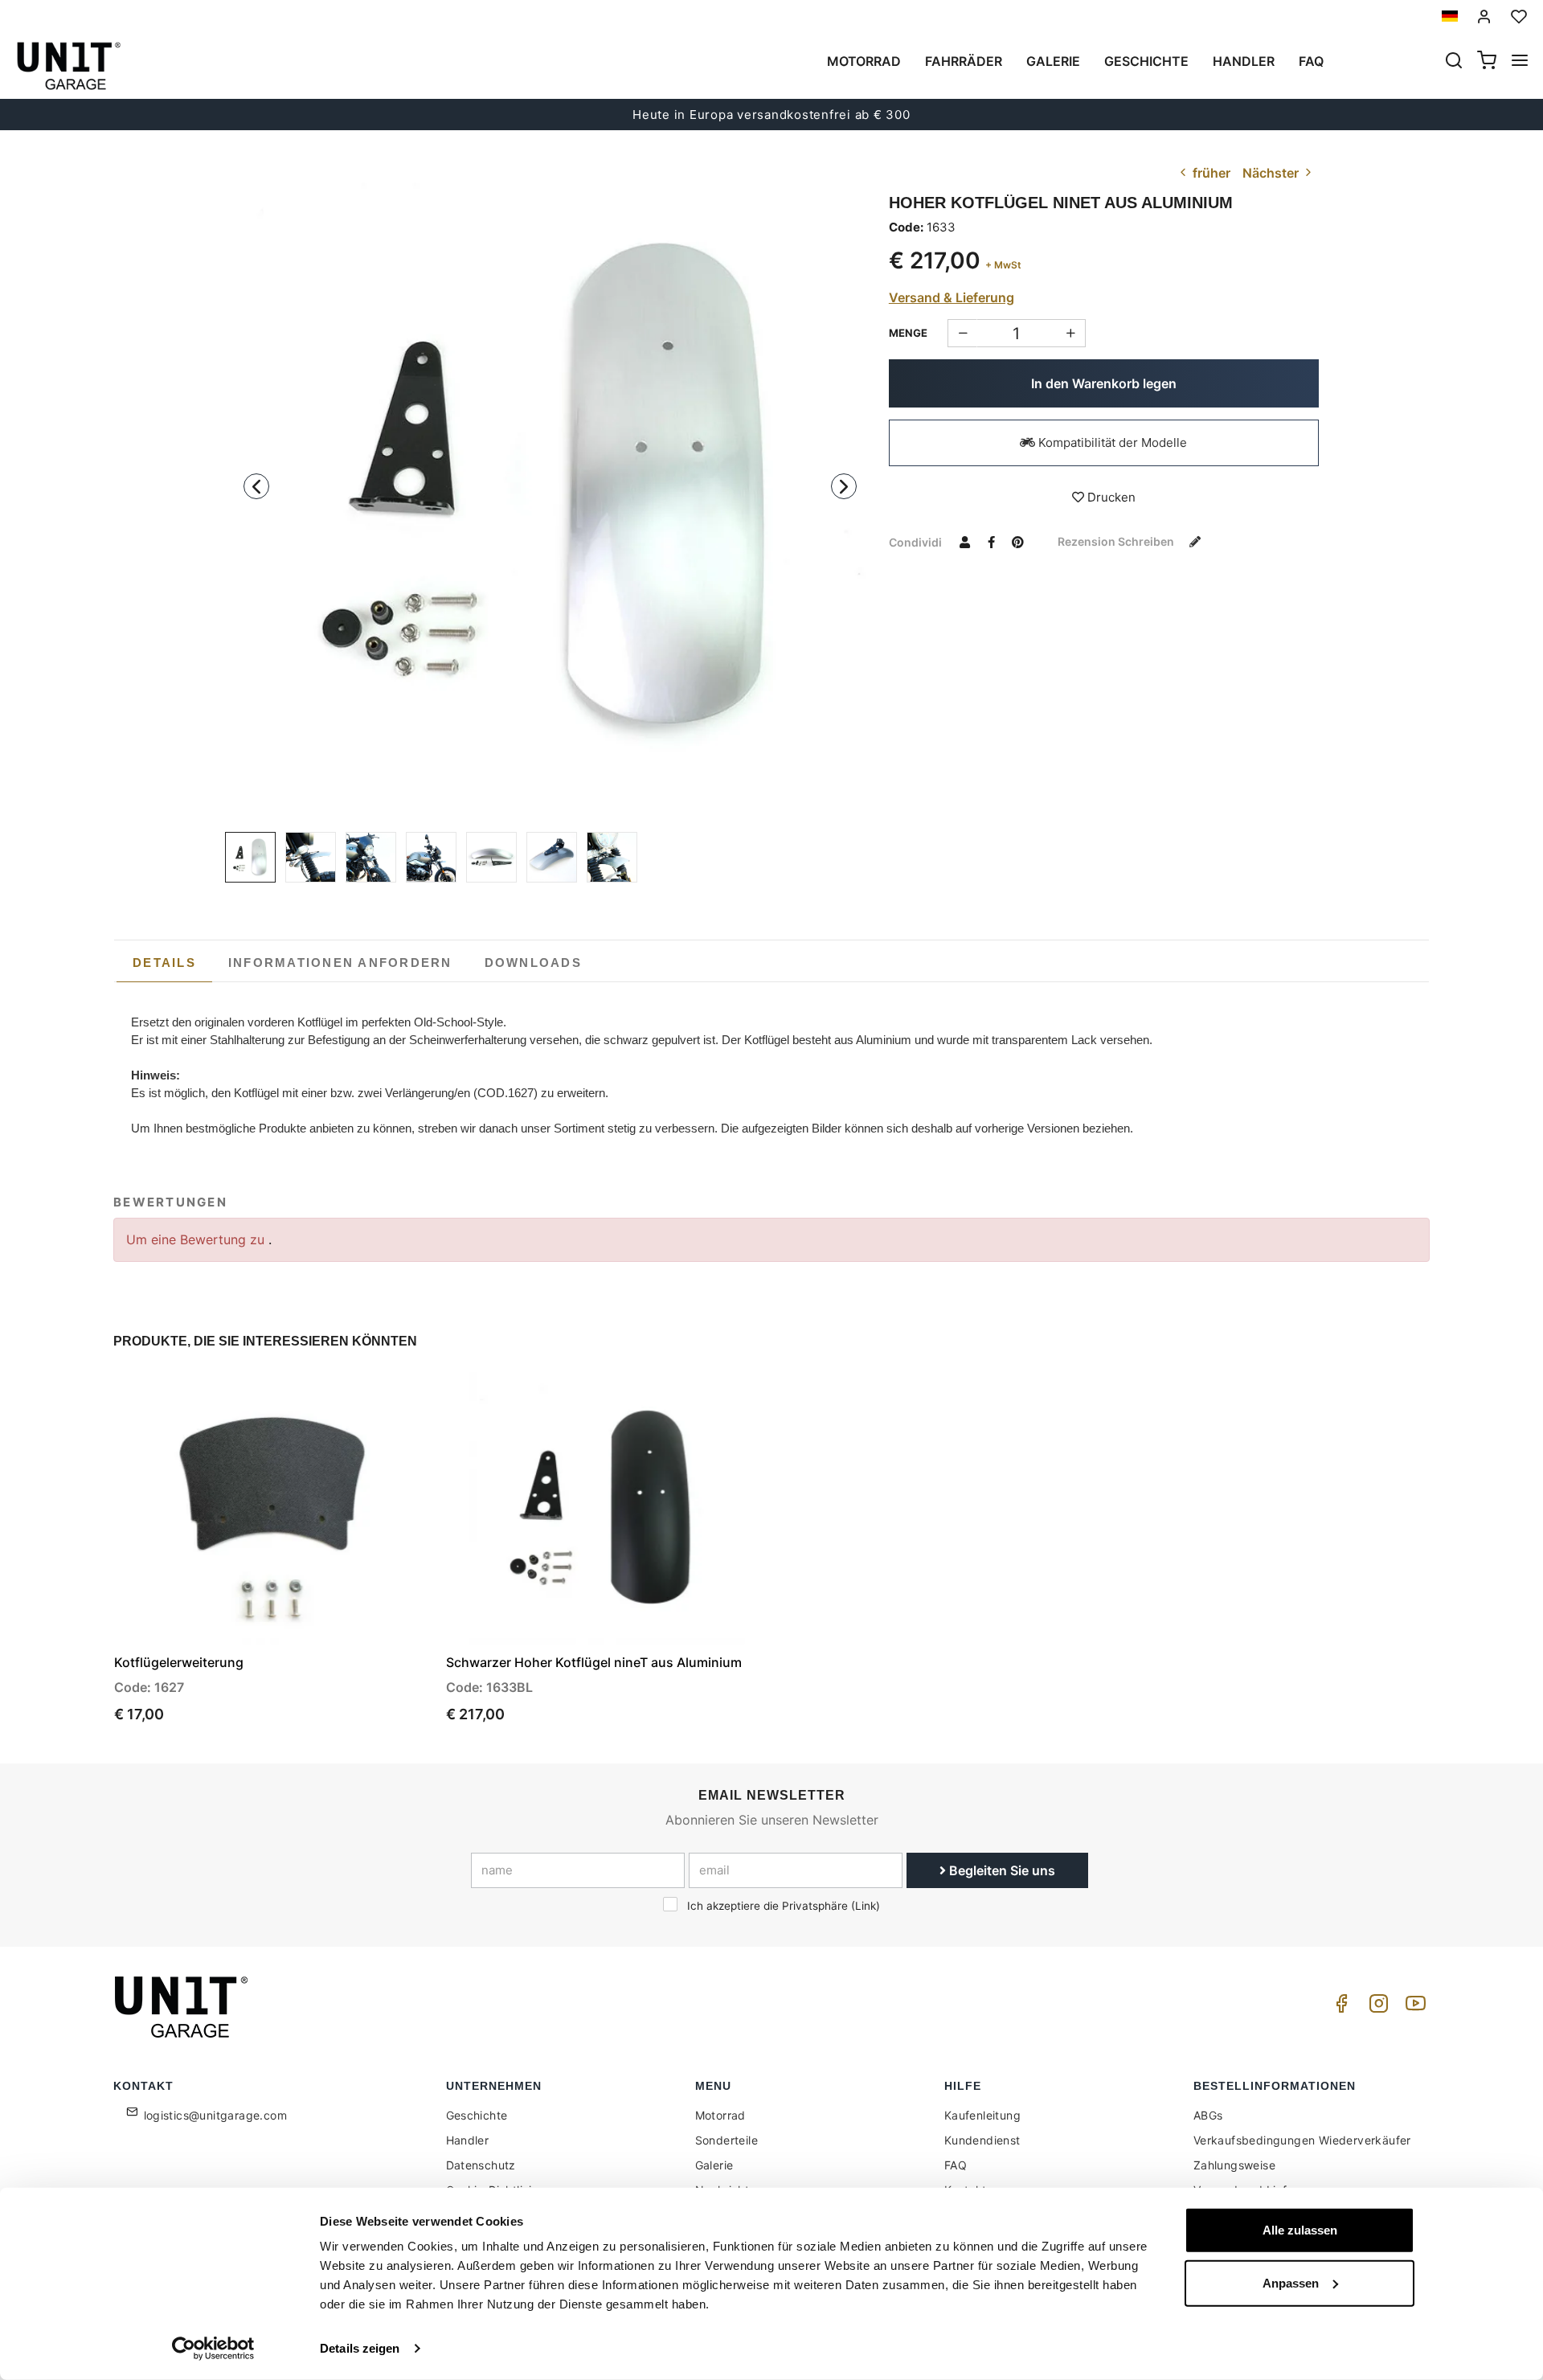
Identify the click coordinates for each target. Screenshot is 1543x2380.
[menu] (1520, 62)
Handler (1244, 61)
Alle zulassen (1300, 2230)
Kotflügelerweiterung (179, 1662)
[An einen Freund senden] (965, 542)
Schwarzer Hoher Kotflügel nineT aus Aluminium (594, 1662)
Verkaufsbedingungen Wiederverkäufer (1302, 2140)
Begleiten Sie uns (1001, 1870)
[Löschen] (1071, 333)
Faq (1311, 61)
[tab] (164, 963)
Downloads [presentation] (533, 963)
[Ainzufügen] (962, 333)
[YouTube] (1413, 2007)
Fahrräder (964, 61)
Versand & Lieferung (952, 297)
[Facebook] (1339, 2007)
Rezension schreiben (1117, 541)
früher (1210, 173)
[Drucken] (375, 1398)
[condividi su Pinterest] (1018, 542)
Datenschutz (481, 2165)
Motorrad (864, 61)
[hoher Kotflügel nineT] (371, 857)
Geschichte (1146, 61)
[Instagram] (1376, 2007)
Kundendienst (982, 2140)
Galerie (1053, 61)
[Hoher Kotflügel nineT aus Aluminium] (550, 490)
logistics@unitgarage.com (216, 2115)
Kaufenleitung (982, 2115)
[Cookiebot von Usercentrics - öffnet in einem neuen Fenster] (213, 2349)
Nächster (1272, 173)
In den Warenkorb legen (1104, 383)
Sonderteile (726, 2140)
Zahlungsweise (1234, 2165)
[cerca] (1454, 62)
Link (866, 1906)
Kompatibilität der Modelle (1111, 442)
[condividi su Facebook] (992, 542)
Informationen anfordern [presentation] (340, 963)
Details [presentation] (164, 963)
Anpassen (1291, 2282)
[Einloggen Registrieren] (1484, 16)
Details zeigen (360, 2348)
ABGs (1208, 2115)
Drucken (1110, 497)
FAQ (956, 2165)
